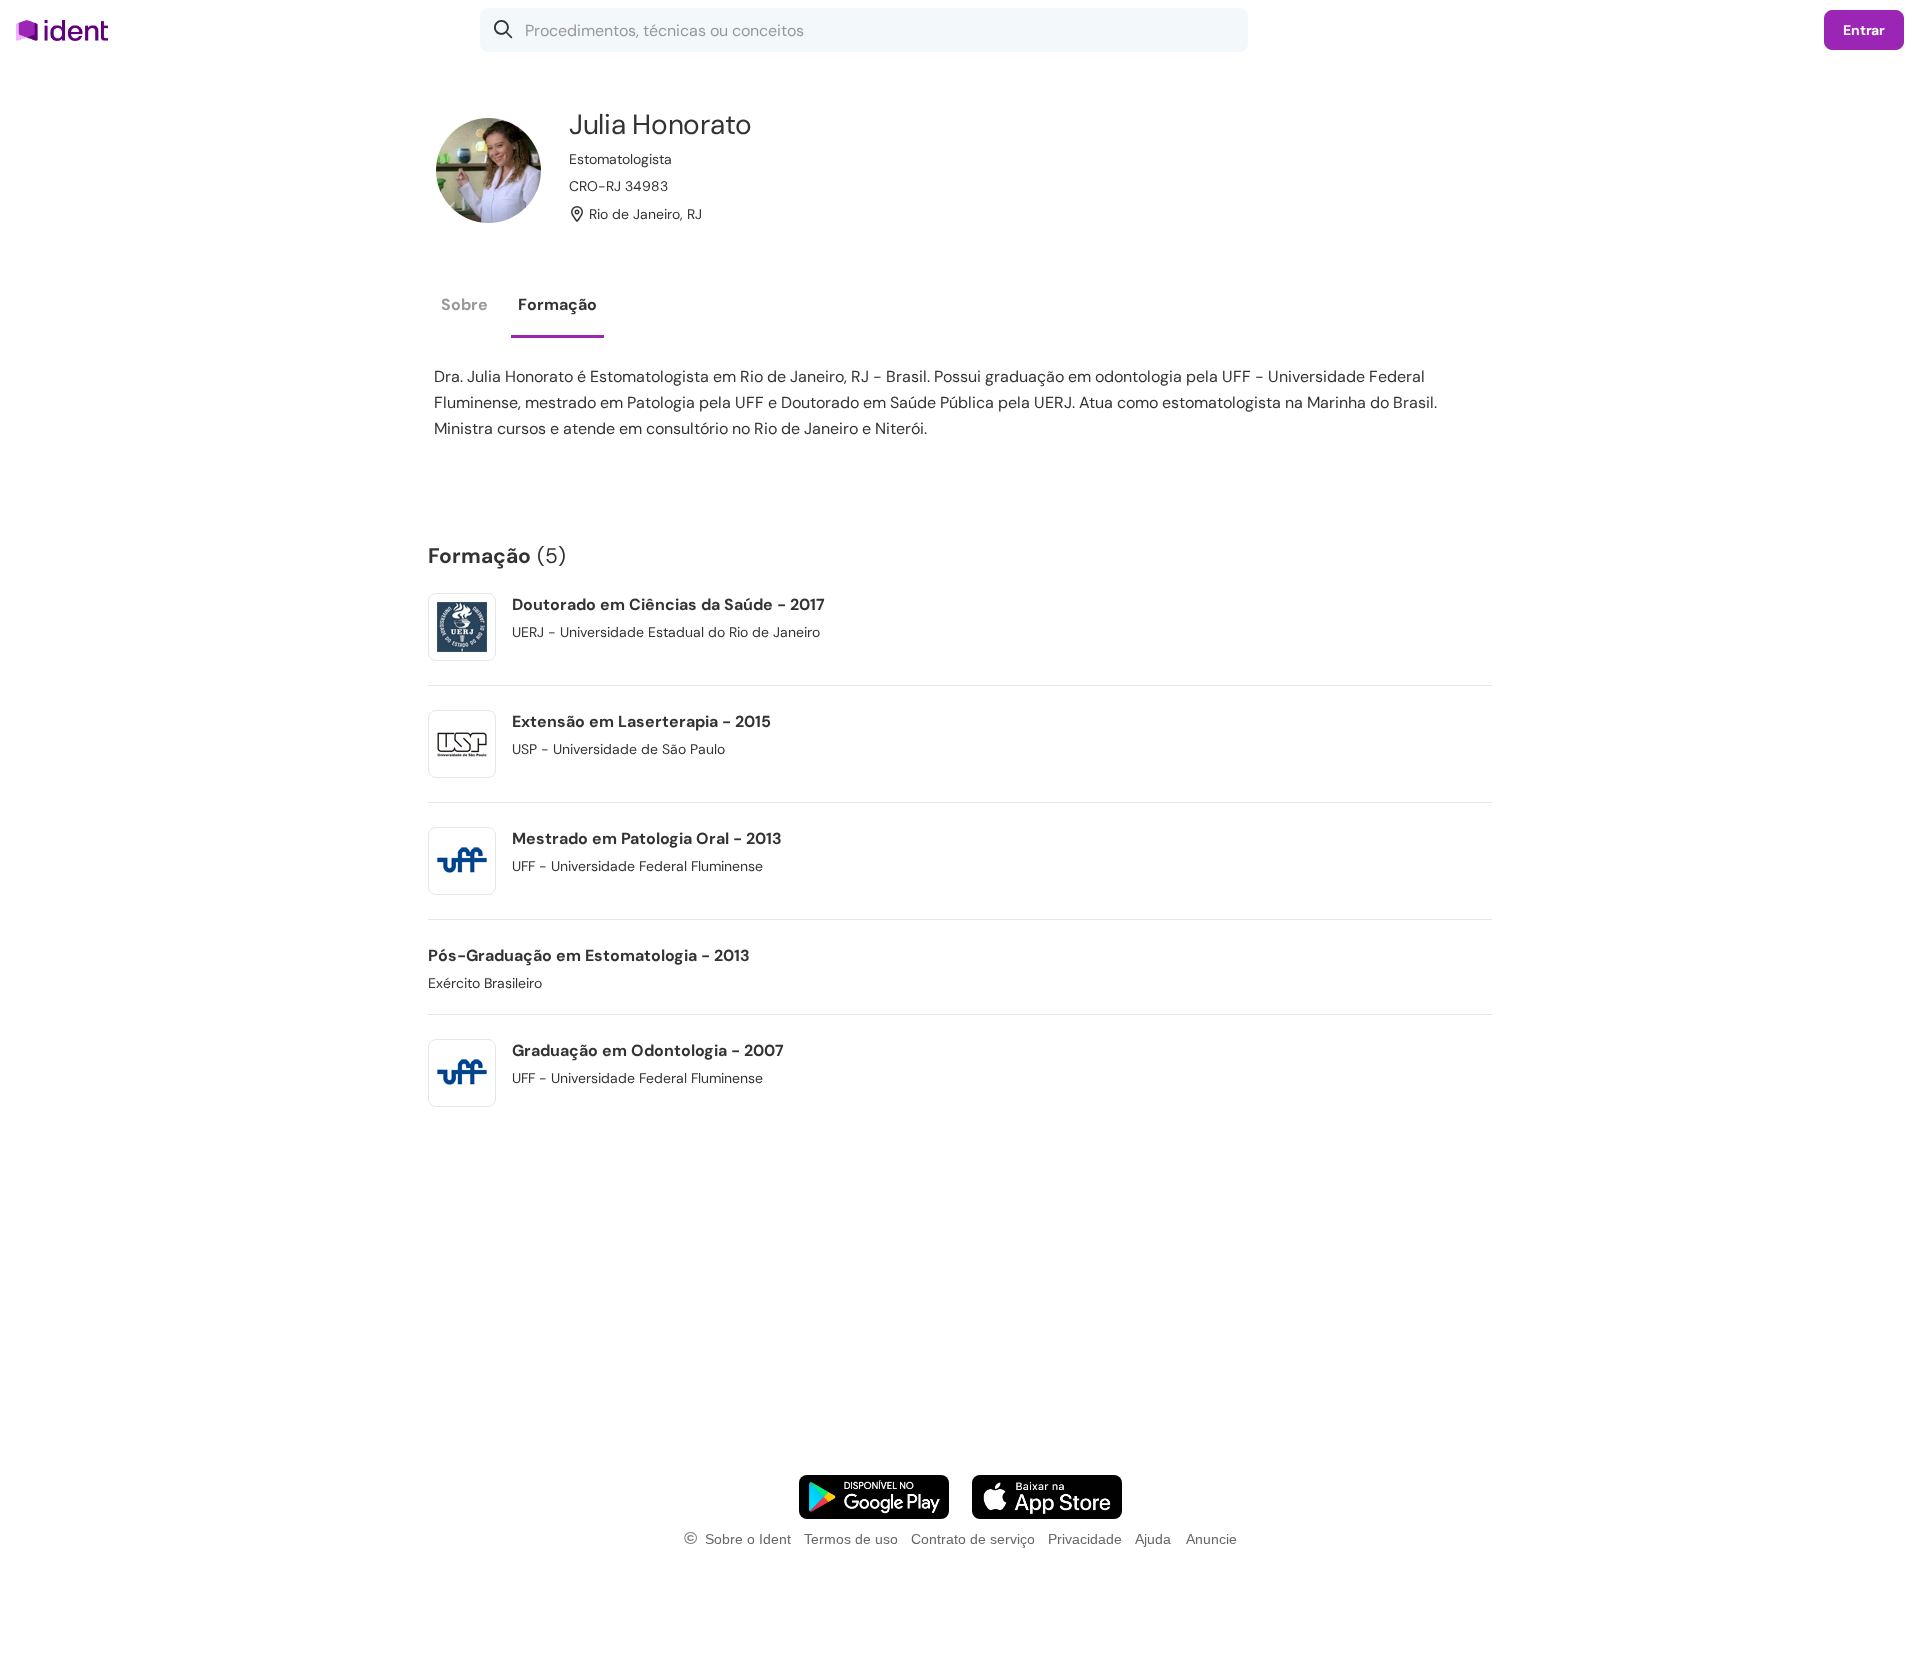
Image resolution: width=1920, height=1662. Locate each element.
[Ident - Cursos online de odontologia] (68, 30)
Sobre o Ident (748, 1539)
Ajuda (1153, 1539)
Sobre (464, 304)
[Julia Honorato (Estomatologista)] (488, 170)
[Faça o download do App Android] (874, 1497)
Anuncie (1211, 1539)
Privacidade (1085, 1539)
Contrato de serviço (973, 1539)
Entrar (1864, 30)
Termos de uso (851, 1539)
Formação (557, 304)
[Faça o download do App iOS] (1047, 1497)
